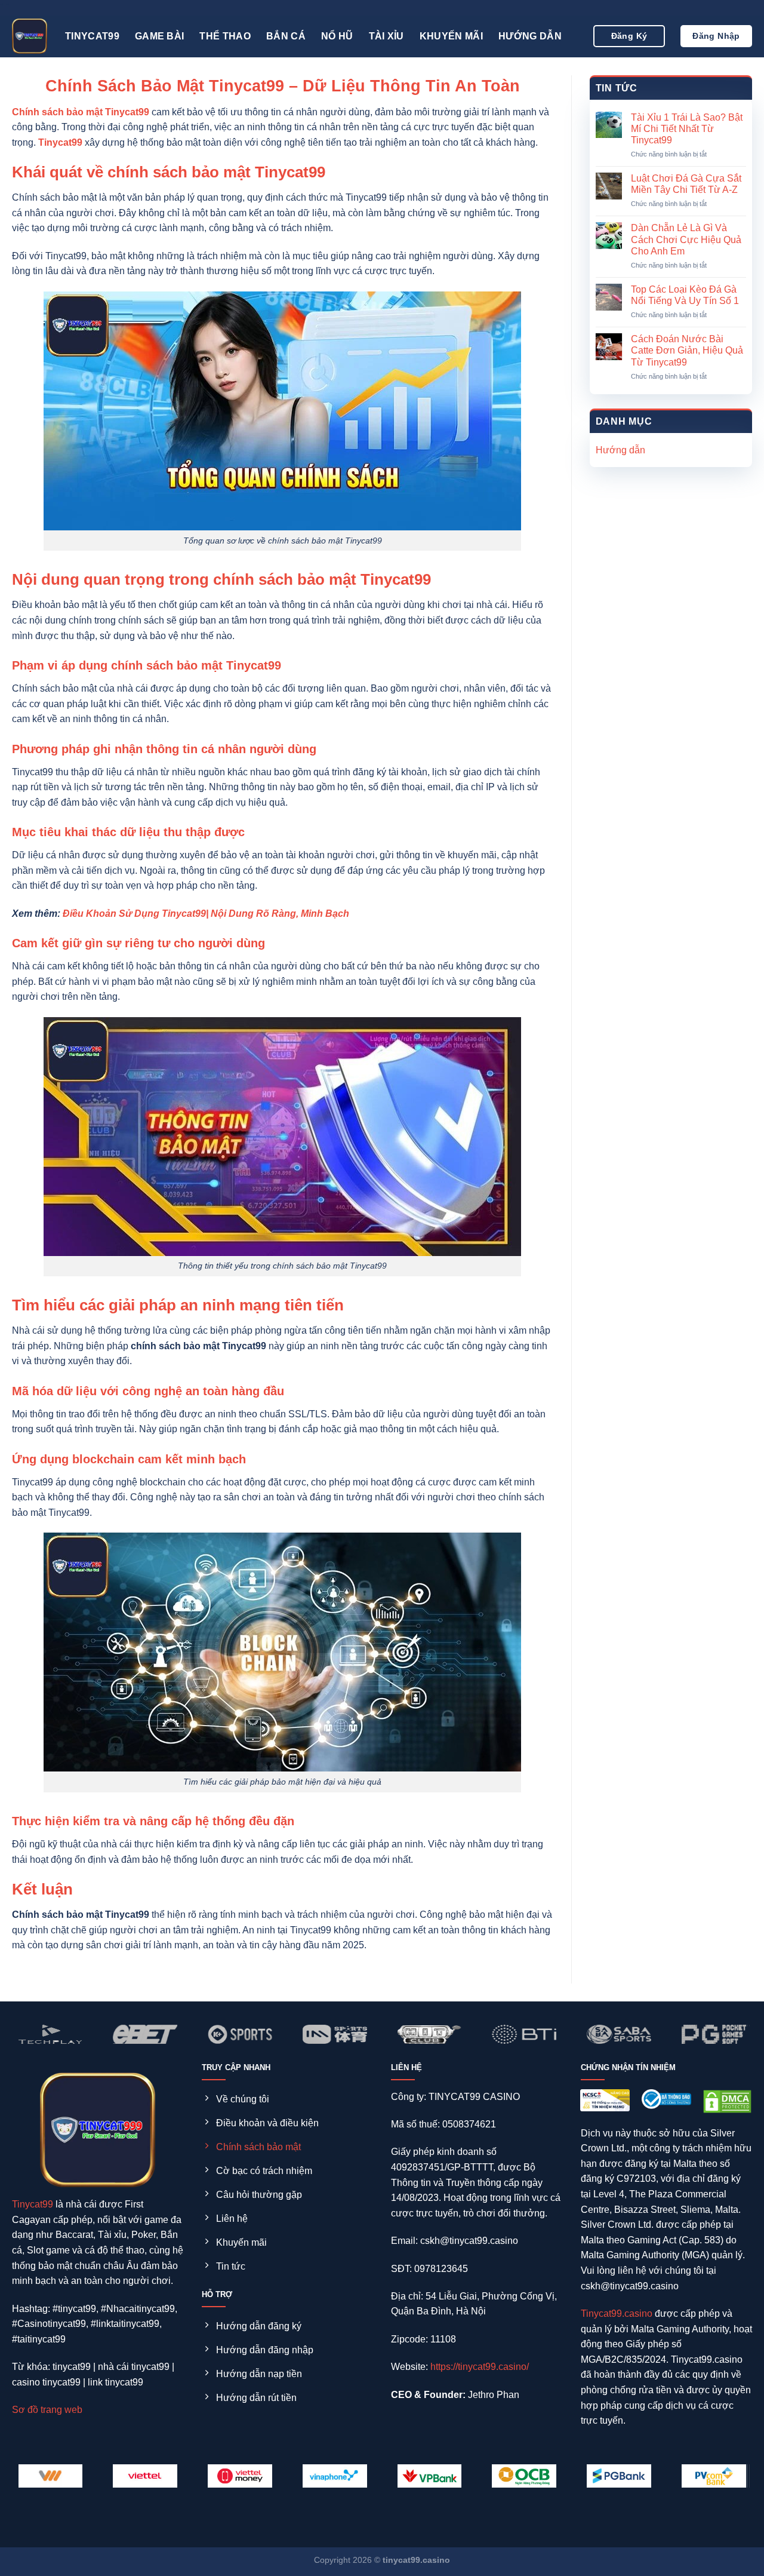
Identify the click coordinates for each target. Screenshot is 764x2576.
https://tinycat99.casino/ (480, 2367)
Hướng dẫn (530, 36)
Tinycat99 (92, 36)
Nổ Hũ (337, 36)
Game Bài (160, 36)
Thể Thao (225, 36)
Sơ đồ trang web (47, 2410)
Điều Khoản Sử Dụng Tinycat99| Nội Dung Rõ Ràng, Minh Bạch (206, 914)
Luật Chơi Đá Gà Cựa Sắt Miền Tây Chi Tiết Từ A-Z (686, 184)
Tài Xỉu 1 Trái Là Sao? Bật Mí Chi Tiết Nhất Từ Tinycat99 (687, 129)
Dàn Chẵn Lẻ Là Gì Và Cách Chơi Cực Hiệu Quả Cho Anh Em (686, 239)
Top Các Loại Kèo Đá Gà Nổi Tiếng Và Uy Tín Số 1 (685, 295)
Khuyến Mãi (451, 36)
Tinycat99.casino (617, 2314)
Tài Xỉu (386, 36)
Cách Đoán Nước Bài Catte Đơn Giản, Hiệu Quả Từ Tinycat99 (687, 350)
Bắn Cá (286, 36)
